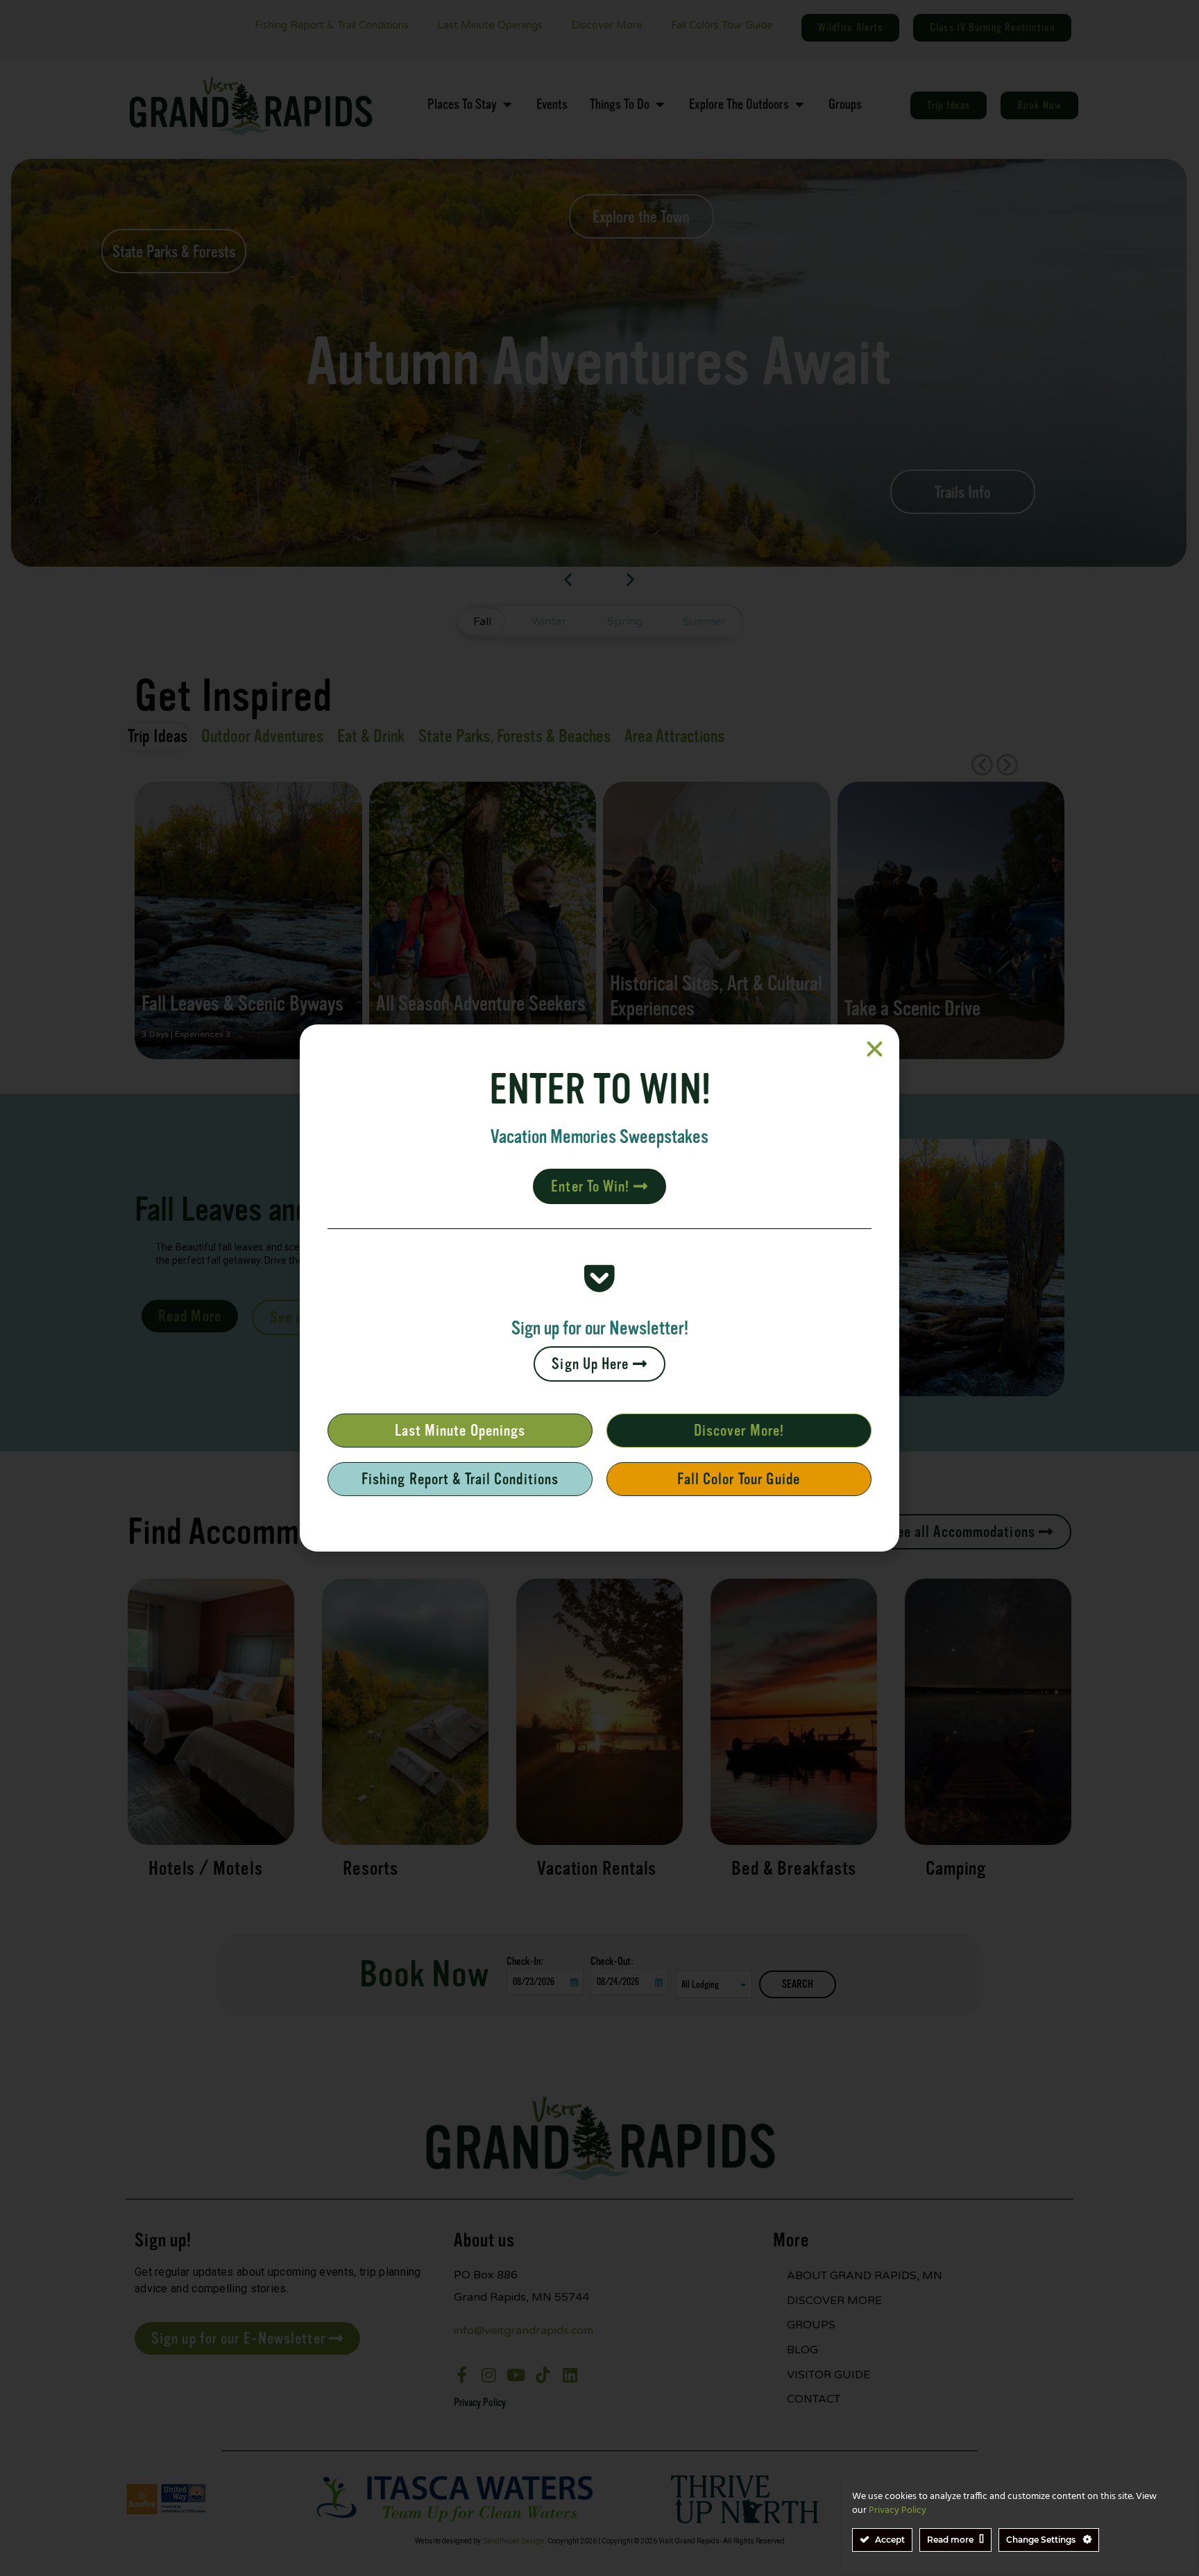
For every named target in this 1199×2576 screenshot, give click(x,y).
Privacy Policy (898, 2510)
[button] (875, 1049)
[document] (599, 1288)
